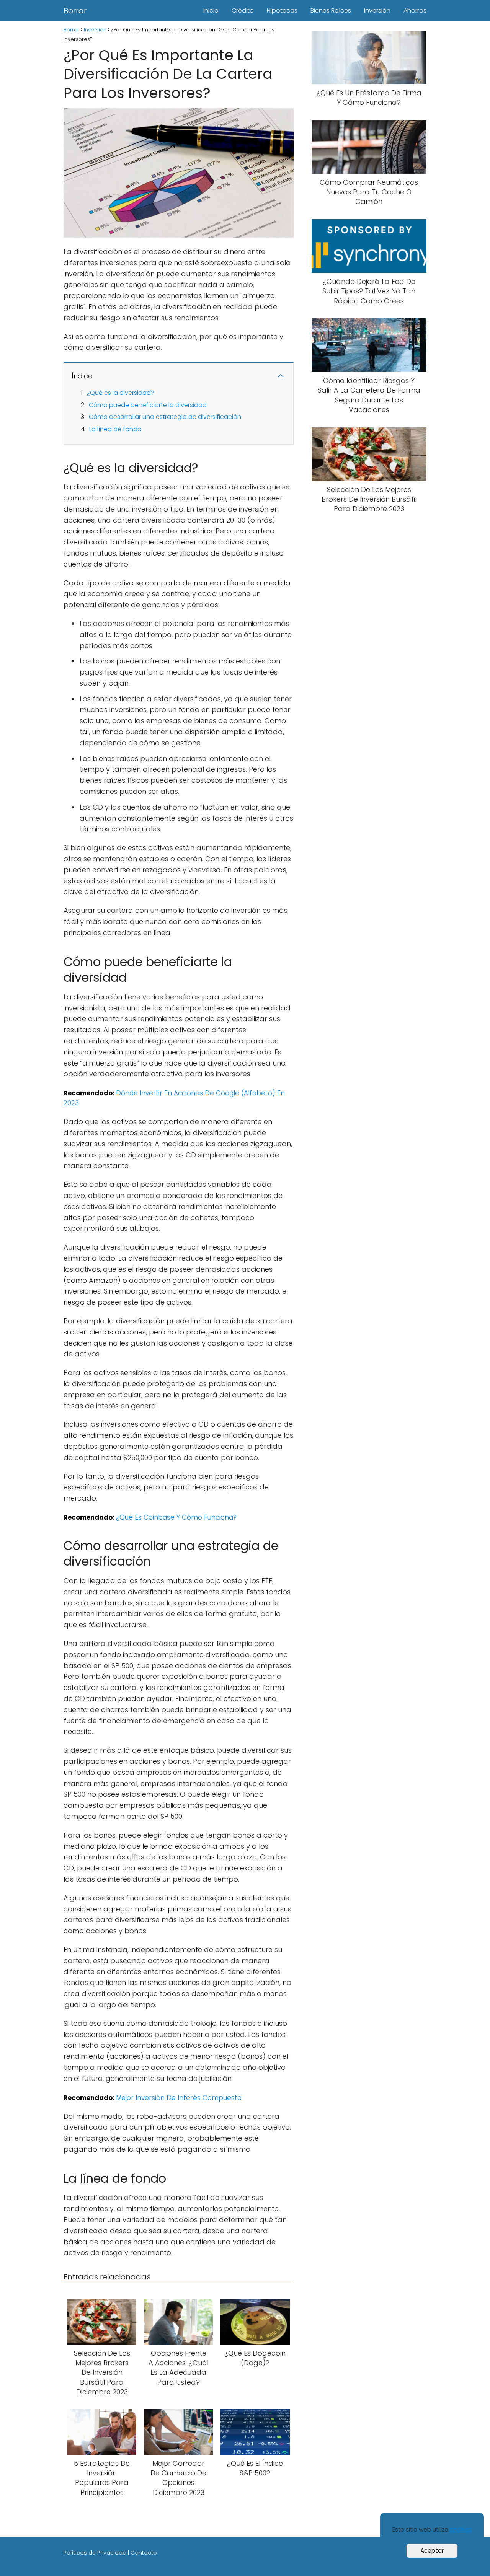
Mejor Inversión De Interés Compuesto (179, 2098)
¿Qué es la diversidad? (121, 393)
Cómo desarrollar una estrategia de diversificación (165, 417)
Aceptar (432, 2551)
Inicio (211, 11)
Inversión (377, 11)
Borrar (75, 11)
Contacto (144, 2553)
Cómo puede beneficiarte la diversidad (148, 405)
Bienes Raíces (331, 11)
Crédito (243, 11)
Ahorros (415, 11)
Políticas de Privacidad (95, 2553)
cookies (461, 2530)
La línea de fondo (115, 429)
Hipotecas (282, 11)
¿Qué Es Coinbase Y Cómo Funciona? (176, 1517)
